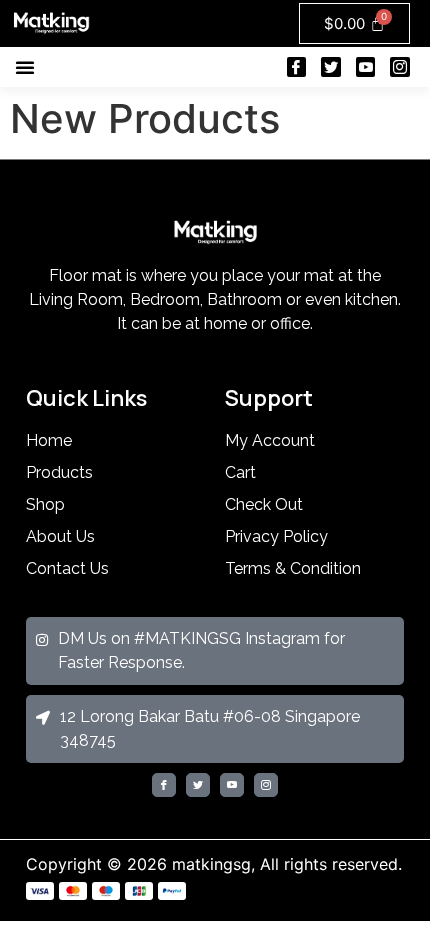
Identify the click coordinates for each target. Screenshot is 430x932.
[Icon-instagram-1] (400, 67)
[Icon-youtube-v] (366, 67)
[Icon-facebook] (297, 67)
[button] (25, 67)
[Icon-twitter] (331, 67)
